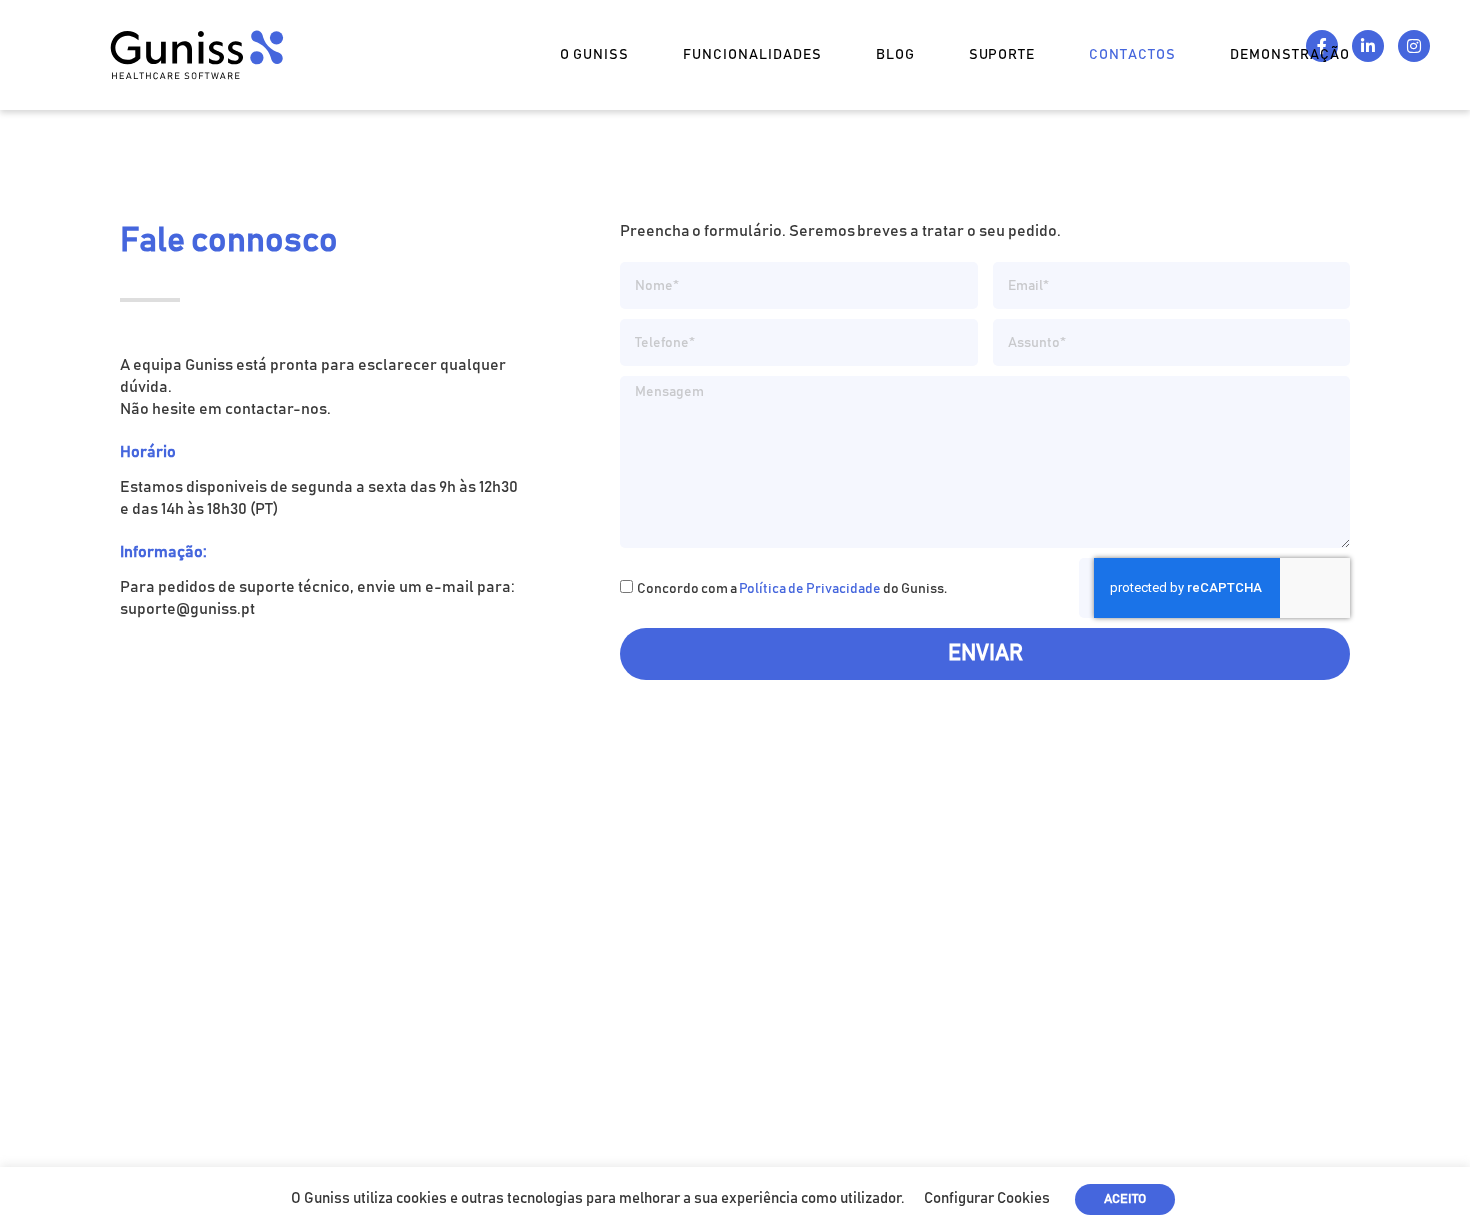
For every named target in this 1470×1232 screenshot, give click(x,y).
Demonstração (1290, 55)
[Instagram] (1414, 46)
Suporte (1002, 55)
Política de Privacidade (810, 589)
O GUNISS (594, 55)
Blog (895, 55)
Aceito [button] (1125, 1199)
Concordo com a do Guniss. (792, 589)
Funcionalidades (752, 55)
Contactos (1132, 55)
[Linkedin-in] (1368, 46)
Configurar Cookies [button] (987, 1198)
